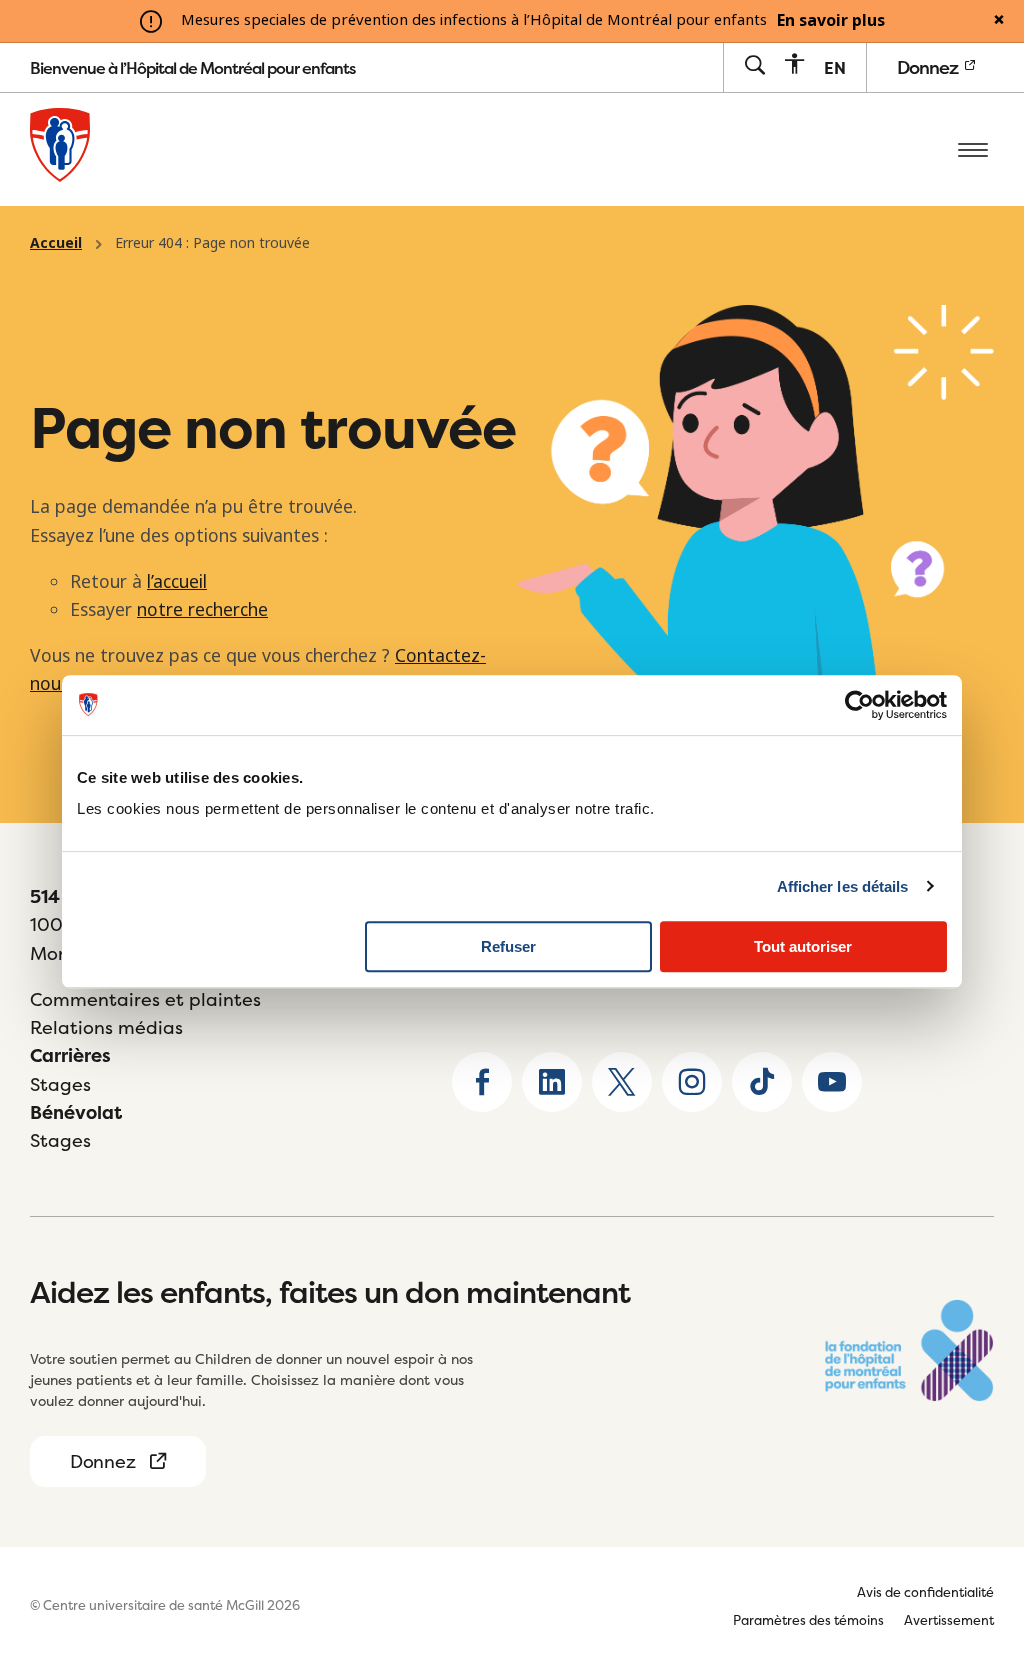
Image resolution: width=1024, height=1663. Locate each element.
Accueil (56, 243)
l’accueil (177, 582)
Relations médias (106, 1027)
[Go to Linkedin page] (552, 1082)
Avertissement (949, 1620)
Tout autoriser (803, 946)
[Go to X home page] (622, 1082)
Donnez (929, 67)
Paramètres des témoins (808, 1620)
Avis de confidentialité (925, 1592)
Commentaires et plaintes (145, 999)
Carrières (70, 1055)
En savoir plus (831, 21)
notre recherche (202, 610)
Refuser (508, 946)
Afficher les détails (843, 886)
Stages (60, 1084)
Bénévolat (76, 1112)
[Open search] (754, 66)
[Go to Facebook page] (482, 1082)
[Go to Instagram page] (692, 1082)
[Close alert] (999, 21)
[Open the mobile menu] (973, 149)
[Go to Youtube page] (832, 1082)
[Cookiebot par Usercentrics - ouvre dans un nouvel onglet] (859, 705)
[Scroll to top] (974, 1523)
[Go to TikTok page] (762, 1082)
